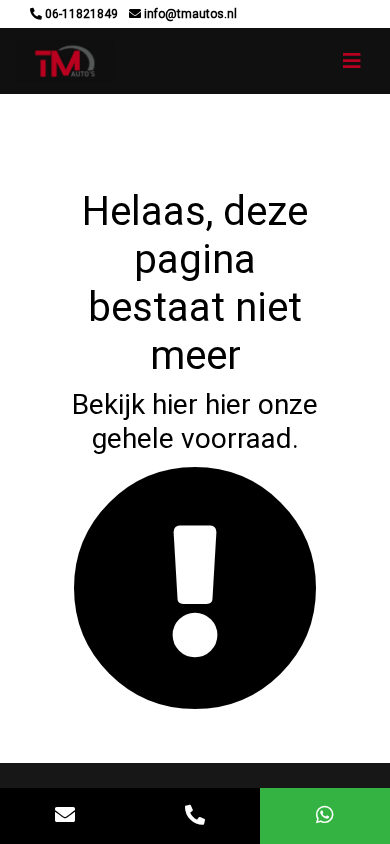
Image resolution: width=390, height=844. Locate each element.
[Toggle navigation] (352, 61)
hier (175, 404)
